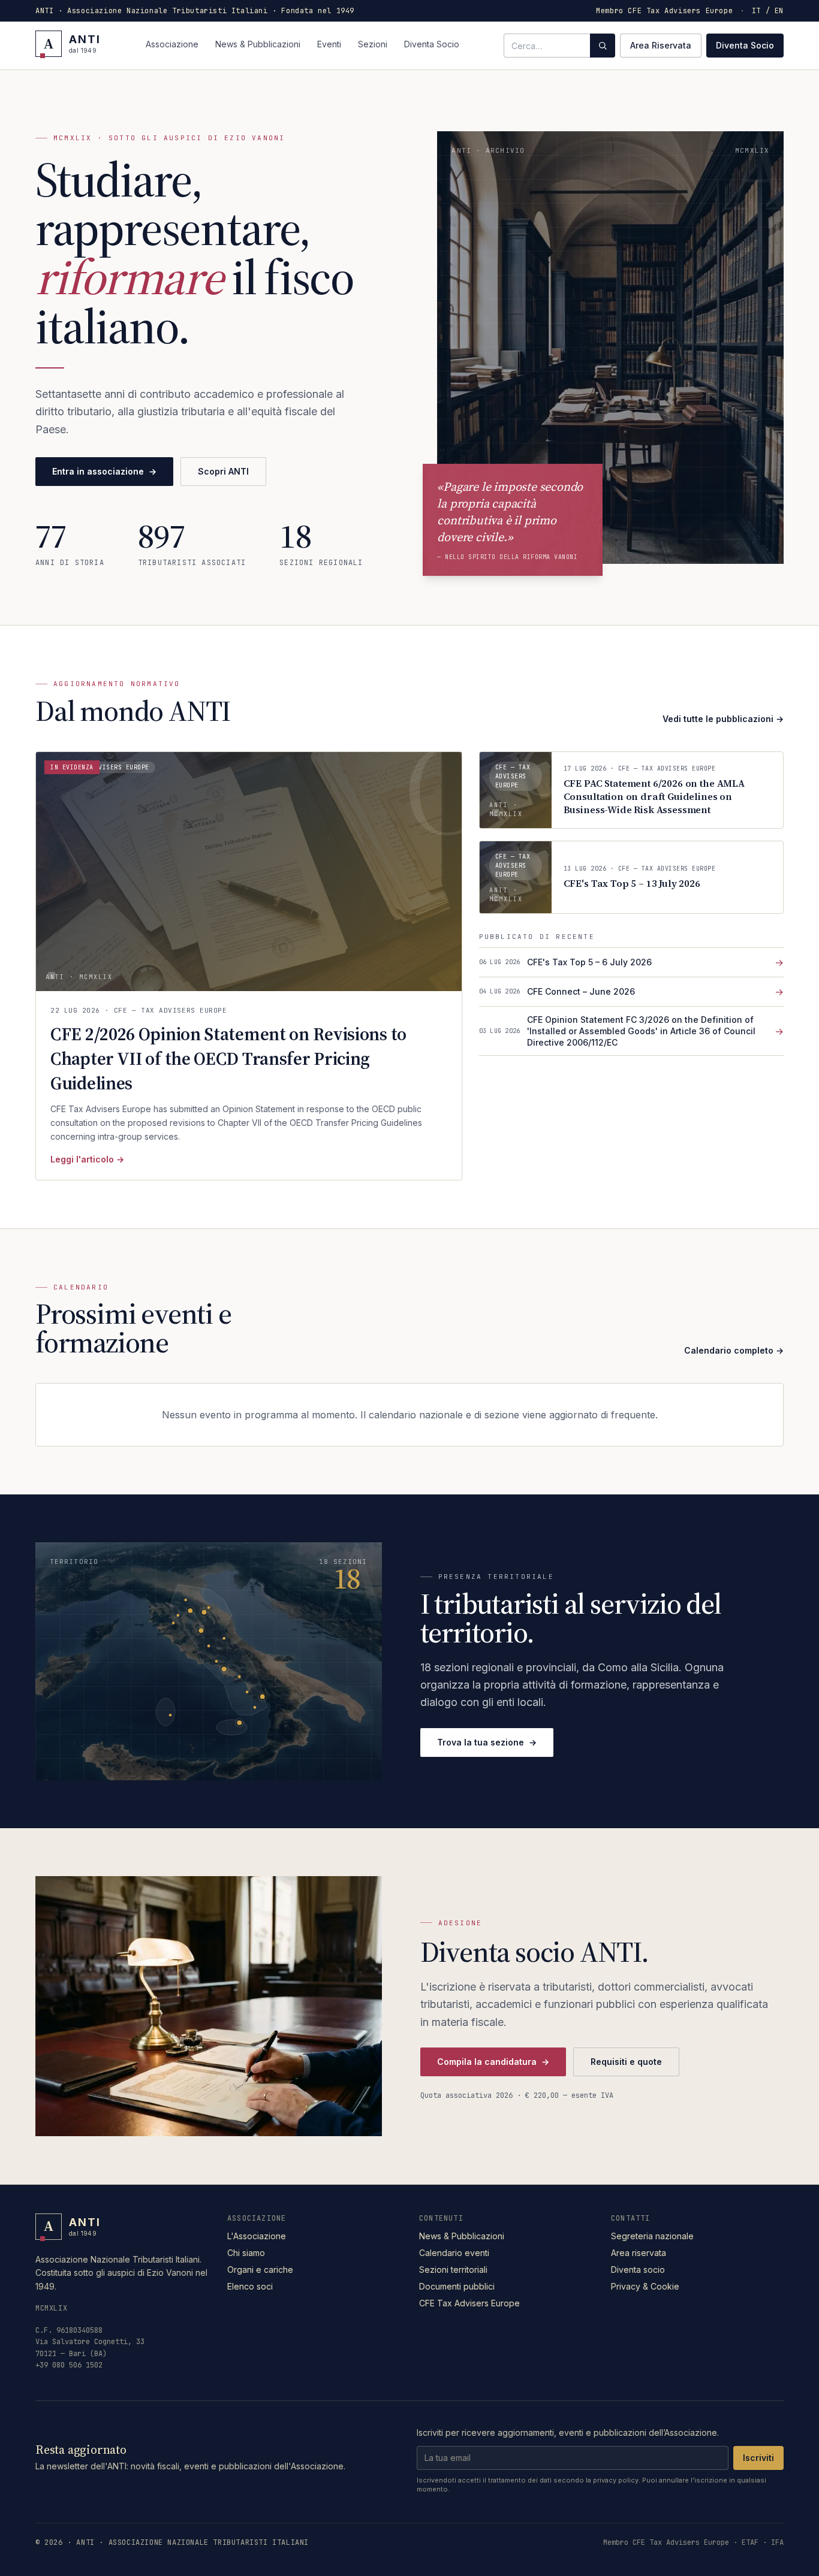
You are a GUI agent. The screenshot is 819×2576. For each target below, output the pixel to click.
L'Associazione (257, 2236)
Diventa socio (638, 2270)
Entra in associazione (104, 471)
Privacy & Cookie (645, 2286)
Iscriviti (758, 2458)
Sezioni (373, 44)
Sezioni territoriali (453, 2270)
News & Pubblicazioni (258, 44)
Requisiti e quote (626, 2062)
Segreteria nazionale (652, 2236)
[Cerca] (603, 46)
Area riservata (639, 2253)
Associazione (172, 44)
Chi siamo (246, 2253)
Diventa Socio (432, 44)
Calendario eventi (454, 2253)
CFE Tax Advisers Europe (469, 2303)
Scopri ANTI (223, 471)
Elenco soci (250, 2286)
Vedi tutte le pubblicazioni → (723, 719)
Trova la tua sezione (487, 1742)
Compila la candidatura (493, 2062)
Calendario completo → (734, 1350)
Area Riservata (661, 45)
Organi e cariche (260, 2270)
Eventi (329, 44)
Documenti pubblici (457, 2286)
